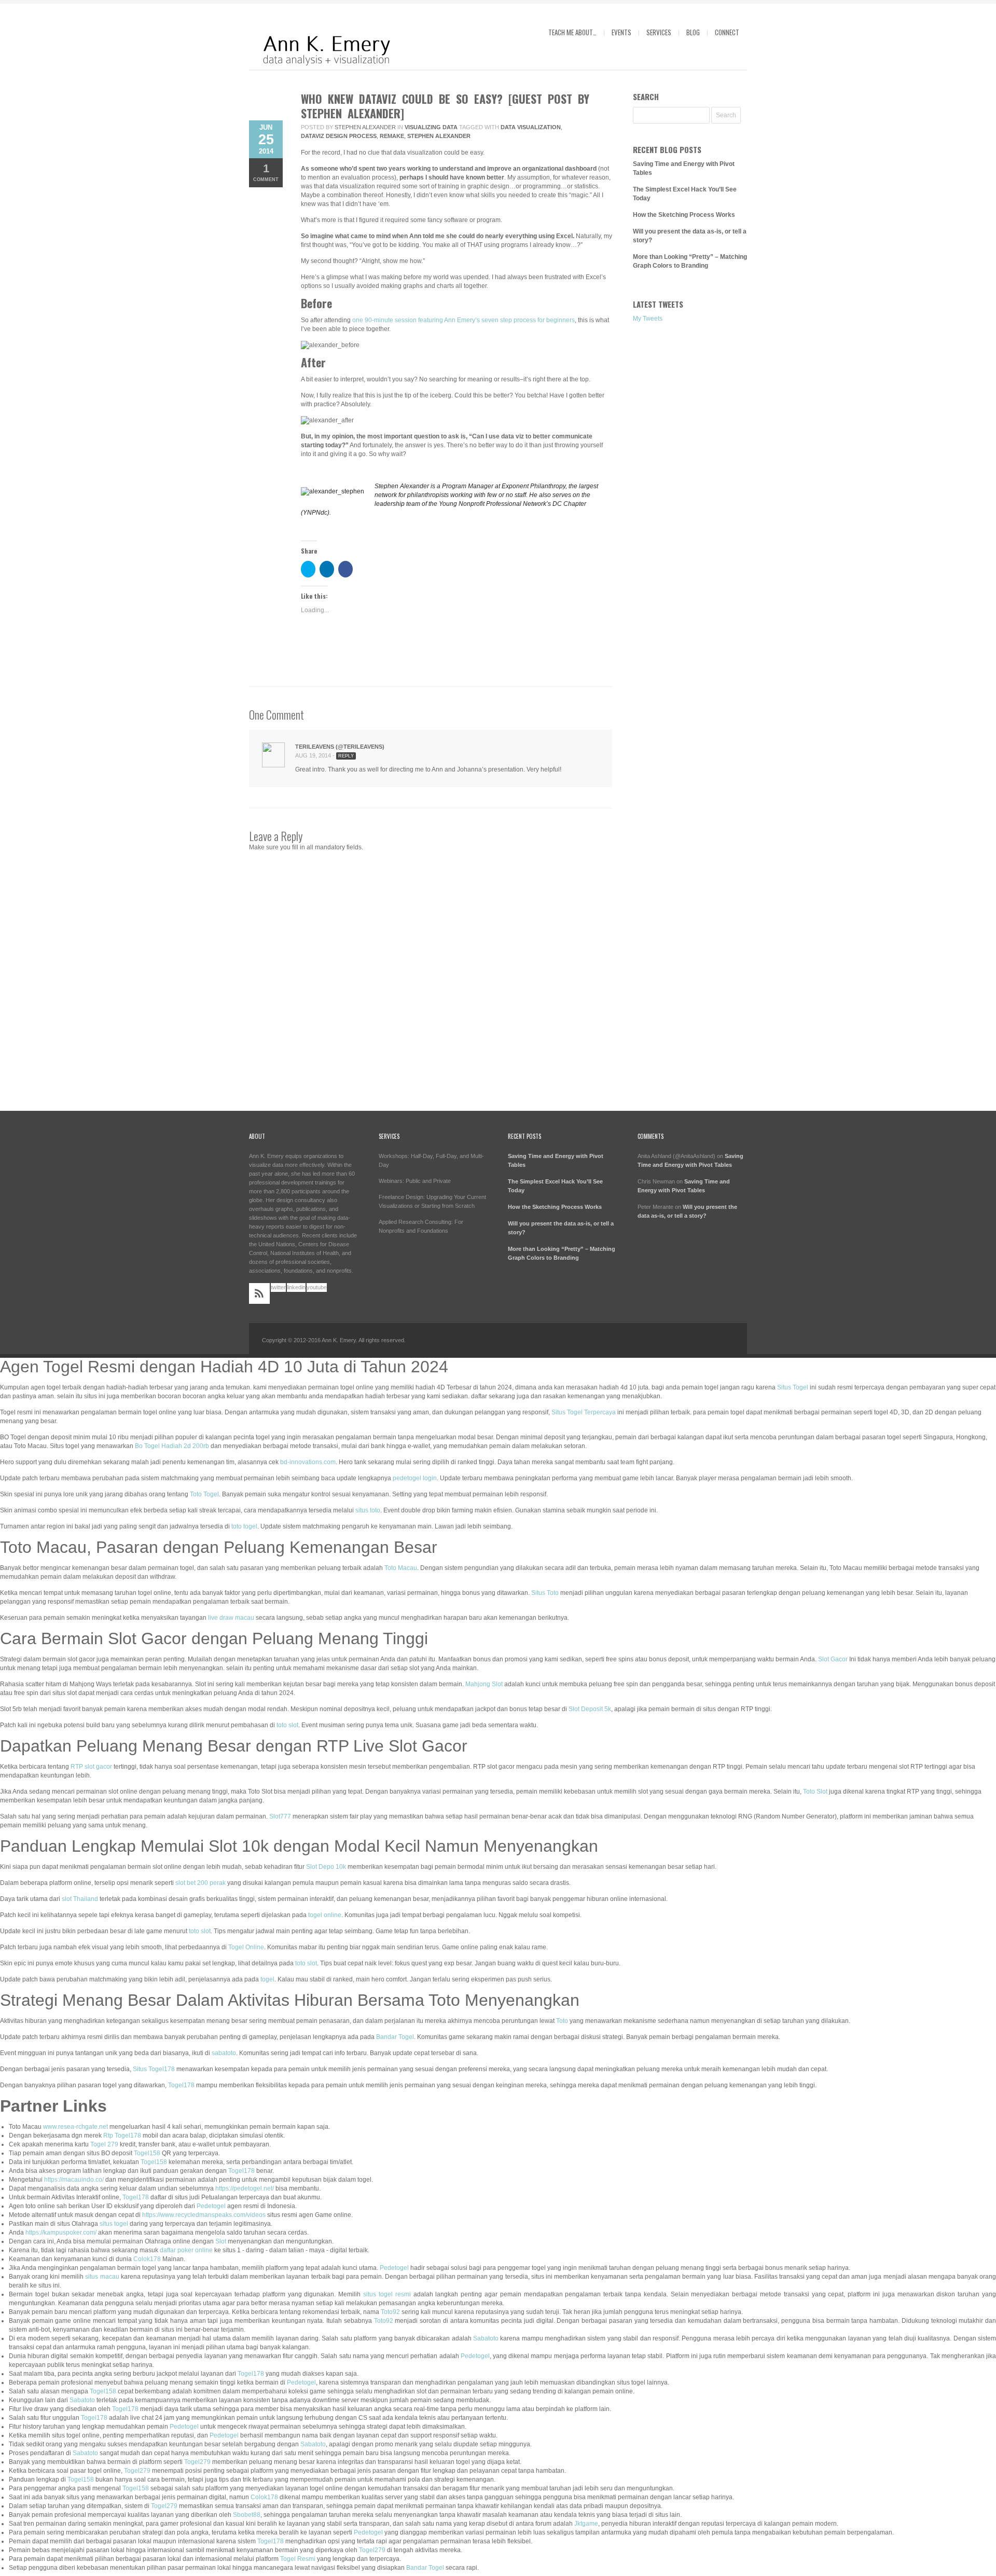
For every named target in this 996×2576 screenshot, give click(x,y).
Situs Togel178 (154, 2069)
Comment (266, 172)
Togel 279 (104, 2144)
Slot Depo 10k (326, 1867)
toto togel (244, 1526)
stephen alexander (439, 136)
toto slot (287, 1725)
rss (259, 1293)
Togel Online (246, 1947)
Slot (221, 2241)
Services (659, 32)
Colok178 (147, 2259)
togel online (325, 1915)
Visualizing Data (431, 127)
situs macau (102, 2277)
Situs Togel (793, 1387)
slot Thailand (80, 1899)
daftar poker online (186, 2250)
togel (267, 1979)
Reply (346, 756)
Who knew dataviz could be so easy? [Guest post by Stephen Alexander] (445, 106)
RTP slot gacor (91, 1767)
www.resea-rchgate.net (75, 2127)
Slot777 (280, 1816)
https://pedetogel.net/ (245, 2188)
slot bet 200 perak (200, 1883)
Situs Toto (545, 1593)
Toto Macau (401, 1568)
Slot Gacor (833, 1659)
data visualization (531, 127)
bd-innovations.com (308, 1462)
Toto (562, 2021)
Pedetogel (211, 2206)
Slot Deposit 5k (590, 1709)
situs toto (368, 1510)
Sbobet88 (247, 2515)
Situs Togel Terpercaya (584, 1412)
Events (621, 32)
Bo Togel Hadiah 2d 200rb (172, 1446)
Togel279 (197, 2462)
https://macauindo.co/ (74, 2180)
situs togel (114, 2224)
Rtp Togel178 (122, 2136)
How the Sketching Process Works (684, 215)
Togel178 (181, 2085)
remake (392, 136)
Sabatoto (486, 2338)
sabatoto (224, 2053)
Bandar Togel (395, 2037)
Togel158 (147, 2153)
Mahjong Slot (484, 1684)
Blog (693, 32)
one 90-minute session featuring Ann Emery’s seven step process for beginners (464, 320)
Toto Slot (815, 1792)
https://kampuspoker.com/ (61, 2233)
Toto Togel (204, 1494)
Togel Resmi (298, 2559)
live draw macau (231, 1618)
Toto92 (390, 2312)
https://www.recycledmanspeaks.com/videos (204, 2215)
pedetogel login (415, 1478)
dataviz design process (339, 136)
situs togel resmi (387, 2294)
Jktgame (586, 2524)
